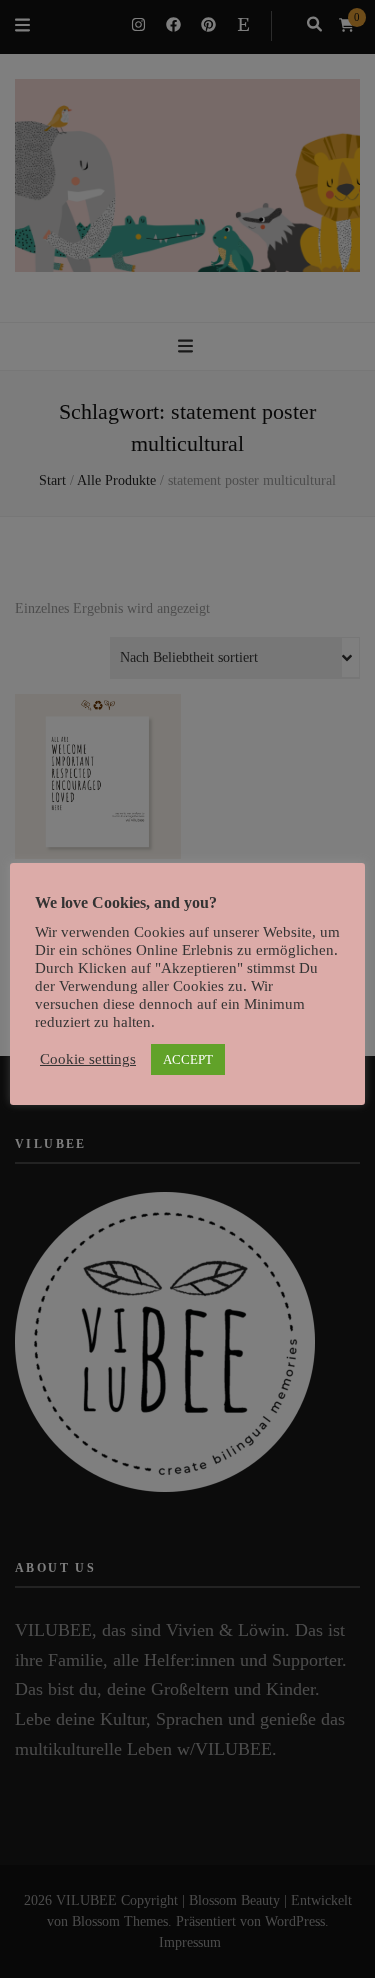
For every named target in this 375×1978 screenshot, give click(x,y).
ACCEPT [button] (188, 1059)
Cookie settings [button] (88, 1059)
